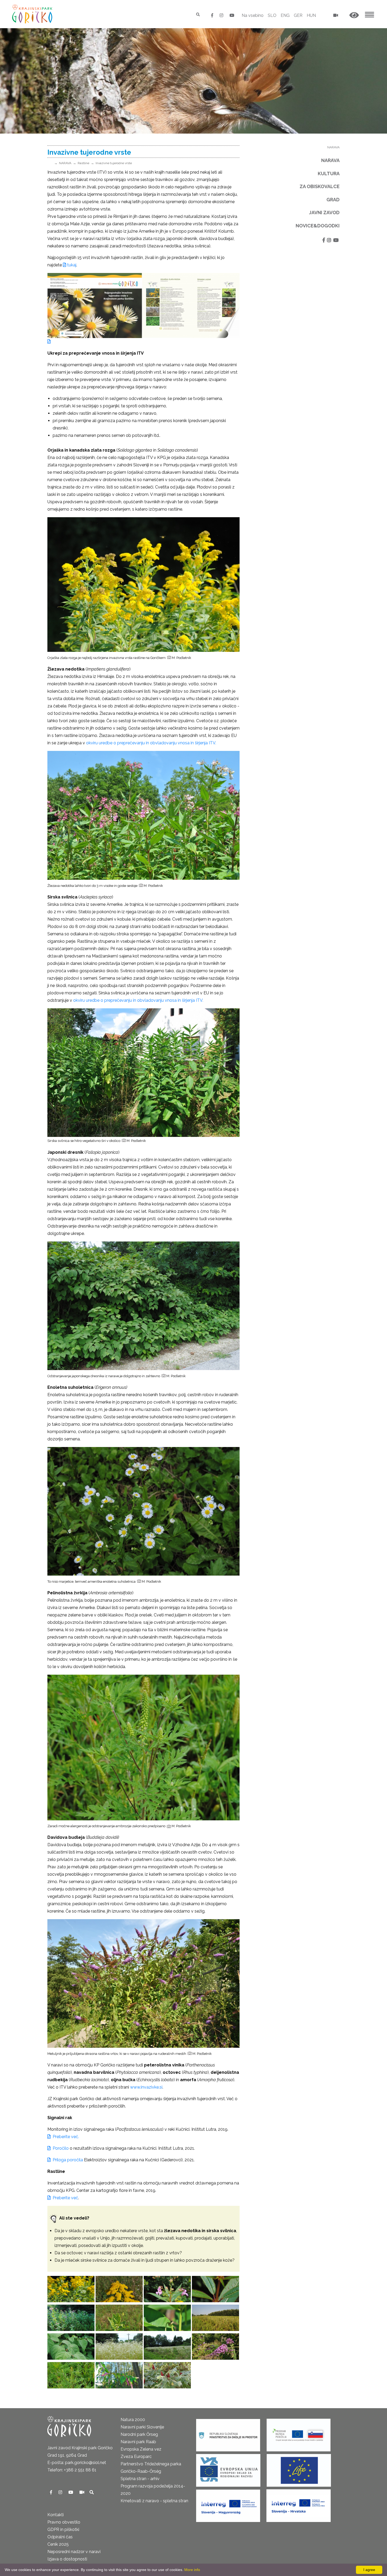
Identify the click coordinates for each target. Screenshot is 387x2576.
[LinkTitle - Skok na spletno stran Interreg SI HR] (299, 2504)
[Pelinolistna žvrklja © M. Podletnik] (71, 2375)
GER (298, 15)
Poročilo (60, 2148)
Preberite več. (65, 2137)
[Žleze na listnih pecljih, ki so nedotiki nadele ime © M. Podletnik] (215, 2289)
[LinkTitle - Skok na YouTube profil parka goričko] (232, 15)
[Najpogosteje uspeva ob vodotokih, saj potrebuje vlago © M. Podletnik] (71, 2318)
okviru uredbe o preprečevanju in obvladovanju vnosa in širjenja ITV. (151, 743)
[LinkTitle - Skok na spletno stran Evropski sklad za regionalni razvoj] (228, 2469)
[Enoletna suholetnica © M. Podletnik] (119, 2347)
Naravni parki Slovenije (142, 2427)
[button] (354, 15)
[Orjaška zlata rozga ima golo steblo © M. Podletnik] (71, 2289)
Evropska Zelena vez (141, 2449)
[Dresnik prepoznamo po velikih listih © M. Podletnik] (71, 2347)
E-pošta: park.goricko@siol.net (77, 2463)
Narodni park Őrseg (139, 2434)
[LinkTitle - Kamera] (82, 2492)
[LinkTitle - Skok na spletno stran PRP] (299, 2433)
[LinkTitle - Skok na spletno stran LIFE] (299, 2469)
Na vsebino (253, 15)
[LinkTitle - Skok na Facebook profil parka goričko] (213, 15)
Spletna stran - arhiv (140, 2479)
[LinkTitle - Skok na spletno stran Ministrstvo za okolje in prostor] (228, 2433)
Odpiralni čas (60, 2537)
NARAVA (65, 163)
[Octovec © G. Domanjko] (167, 2375)
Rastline (83, 163)
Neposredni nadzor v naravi (74, 2552)
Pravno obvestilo (64, 2522)
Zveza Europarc (136, 2457)
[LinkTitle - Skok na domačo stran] (33, 14)
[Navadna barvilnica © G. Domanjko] (119, 2375)
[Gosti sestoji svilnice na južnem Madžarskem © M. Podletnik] (215, 2318)
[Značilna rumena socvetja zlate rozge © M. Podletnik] (119, 2289)
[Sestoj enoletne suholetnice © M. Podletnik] (167, 2347)
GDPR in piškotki (63, 2529)
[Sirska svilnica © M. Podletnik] (119, 2318)
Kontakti (56, 2515)
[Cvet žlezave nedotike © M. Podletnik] (167, 2289)
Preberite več (64, 2198)
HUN (311, 15)
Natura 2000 (133, 2420)
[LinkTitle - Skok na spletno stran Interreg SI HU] (228, 2504)
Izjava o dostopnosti (67, 2559)
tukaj (71, 265)
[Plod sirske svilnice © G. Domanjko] (167, 2318)
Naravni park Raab (138, 2442)
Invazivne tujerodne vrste (114, 163)
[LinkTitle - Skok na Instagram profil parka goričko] (222, 15)
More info (192, 2570)
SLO (272, 15)
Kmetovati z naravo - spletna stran (154, 2501)
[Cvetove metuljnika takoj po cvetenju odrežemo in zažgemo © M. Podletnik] (215, 2347)
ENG (285, 15)
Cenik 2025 (58, 2544)
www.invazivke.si (146, 2087)
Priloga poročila (67, 2160)
